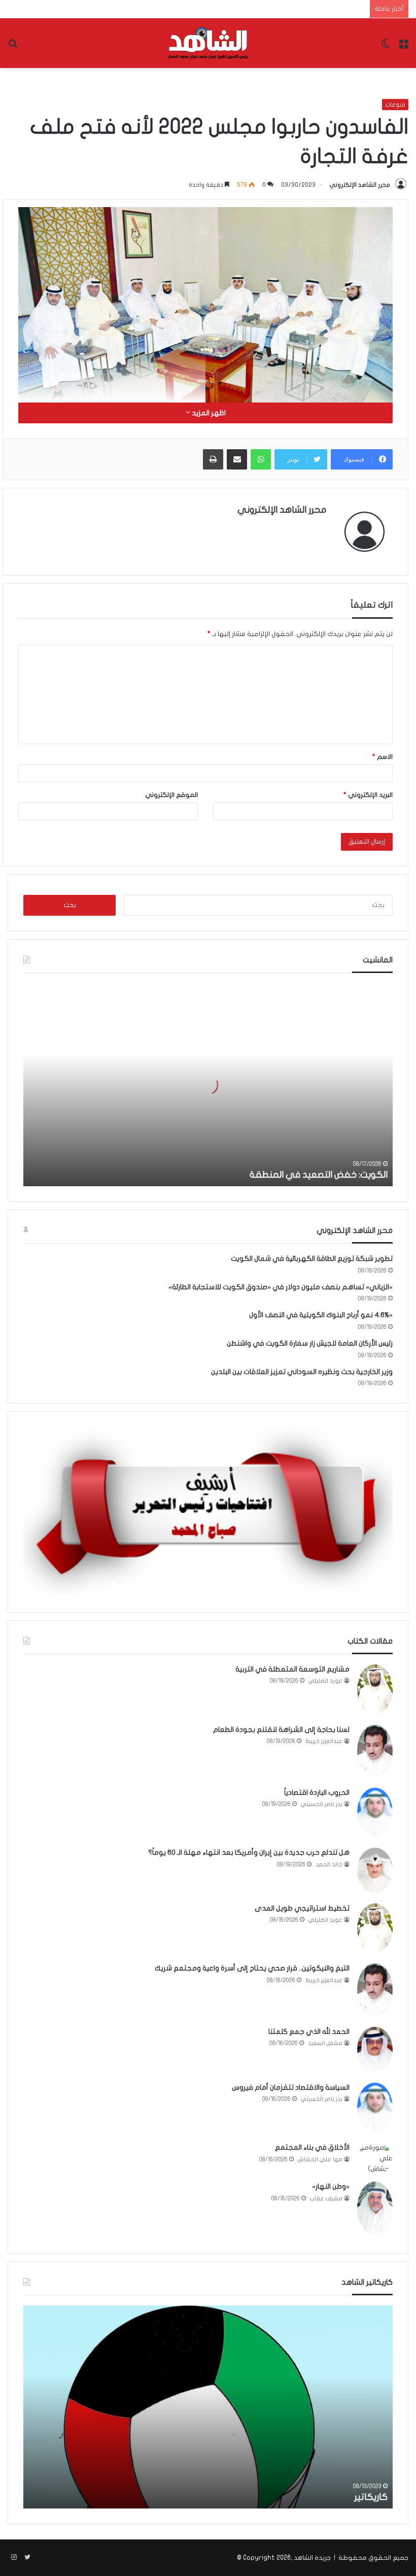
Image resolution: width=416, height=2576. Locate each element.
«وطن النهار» (331, 2186)
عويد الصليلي (325, 1681)
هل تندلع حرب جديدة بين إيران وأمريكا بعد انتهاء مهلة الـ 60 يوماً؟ (249, 1852)
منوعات (395, 105)
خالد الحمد (329, 1865)
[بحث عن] (13, 47)
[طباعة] (213, 459)
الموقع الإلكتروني (171, 795)
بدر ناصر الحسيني (322, 1804)
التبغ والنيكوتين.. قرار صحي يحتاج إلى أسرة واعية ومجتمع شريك (252, 1968)
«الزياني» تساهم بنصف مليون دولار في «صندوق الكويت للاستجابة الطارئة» (281, 1287)
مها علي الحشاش (320, 2160)
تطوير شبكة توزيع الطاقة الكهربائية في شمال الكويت (312, 1259)
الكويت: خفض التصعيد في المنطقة (319, 1175)
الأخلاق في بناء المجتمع (312, 2147)
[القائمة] (403, 47)
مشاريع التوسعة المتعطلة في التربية (292, 1669)
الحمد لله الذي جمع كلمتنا (309, 2032)
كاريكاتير (371, 2497)
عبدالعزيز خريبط (324, 1741)
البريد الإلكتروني (368, 795)
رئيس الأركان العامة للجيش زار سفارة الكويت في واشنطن (310, 1343)
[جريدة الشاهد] (208, 43)
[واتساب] (261, 459)
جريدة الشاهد (312, 2558)
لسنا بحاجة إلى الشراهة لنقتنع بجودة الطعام (281, 1730)
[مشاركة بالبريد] (237, 459)
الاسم (383, 757)
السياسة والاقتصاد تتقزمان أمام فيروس (291, 2087)
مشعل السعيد (325, 2043)
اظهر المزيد (208, 413)
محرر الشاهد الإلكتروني (360, 185)
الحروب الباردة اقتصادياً (317, 1793)
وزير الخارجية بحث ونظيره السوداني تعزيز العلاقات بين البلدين (302, 1372)
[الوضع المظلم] (386, 47)
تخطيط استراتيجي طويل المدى (302, 1908)
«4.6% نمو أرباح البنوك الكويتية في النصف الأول (321, 1315)
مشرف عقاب (326, 2199)
